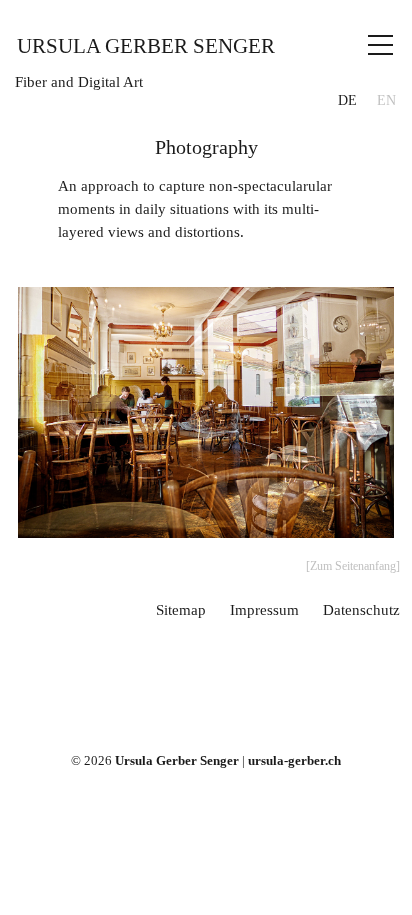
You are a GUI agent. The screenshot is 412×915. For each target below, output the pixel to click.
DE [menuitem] (347, 100)
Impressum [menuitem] (264, 609)
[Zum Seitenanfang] (353, 566)
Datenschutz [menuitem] (361, 609)
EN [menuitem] (386, 100)
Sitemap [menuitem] (181, 609)
